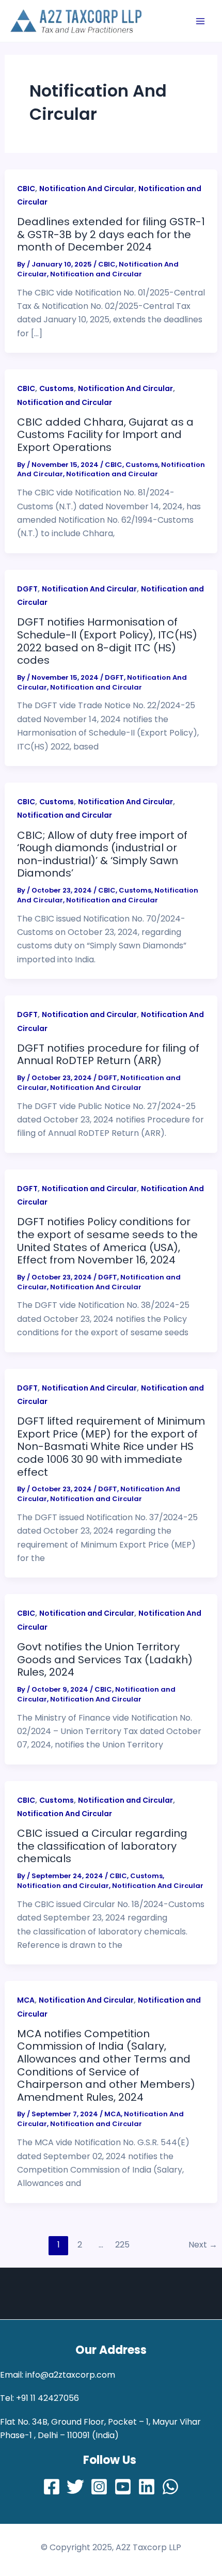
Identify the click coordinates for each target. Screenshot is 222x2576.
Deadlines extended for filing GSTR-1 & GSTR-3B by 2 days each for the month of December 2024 (111, 234)
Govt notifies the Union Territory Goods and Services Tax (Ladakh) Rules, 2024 (105, 1659)
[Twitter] (75, 2487)
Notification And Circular (87, 189)
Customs (57, 388)
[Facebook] (52, 2487)
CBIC (26, 189)
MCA (26, 2000)
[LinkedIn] (147, 2487)
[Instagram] (99, 2487)
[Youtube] (123, 2487)
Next (203, 2245)
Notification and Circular (96, 274)
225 (122, 2245)
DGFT (27, 589)
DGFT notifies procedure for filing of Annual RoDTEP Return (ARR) (108, 1055)
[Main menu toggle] (200, 21)
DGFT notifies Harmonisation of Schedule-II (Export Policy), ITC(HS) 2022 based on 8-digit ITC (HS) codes (107, 641)
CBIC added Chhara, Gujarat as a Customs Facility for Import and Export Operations (105, 435)
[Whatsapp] (170, 2487)
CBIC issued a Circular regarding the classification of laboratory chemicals (102, 1846)
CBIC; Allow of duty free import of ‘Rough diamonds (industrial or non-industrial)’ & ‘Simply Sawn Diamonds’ (102, 854)
